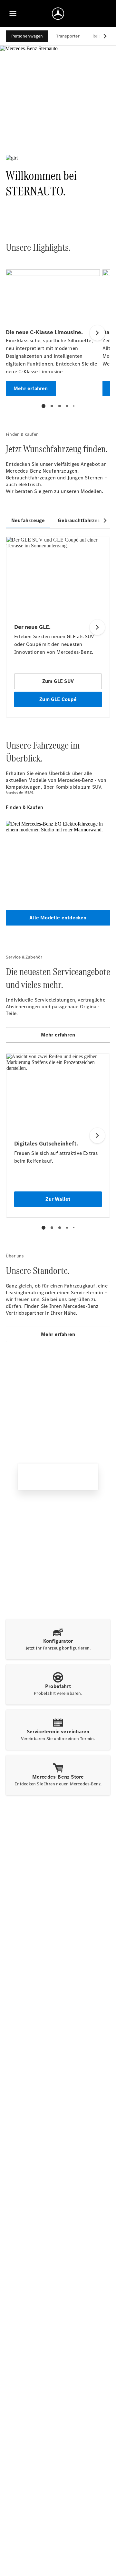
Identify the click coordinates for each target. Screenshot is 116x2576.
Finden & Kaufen (24, 807)
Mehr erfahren (58, 1035)
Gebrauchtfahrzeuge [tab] (82, 520)
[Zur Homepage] (58, 14)
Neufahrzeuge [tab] (28, 520)
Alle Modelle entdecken (58, 918)
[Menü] (13, 14)
